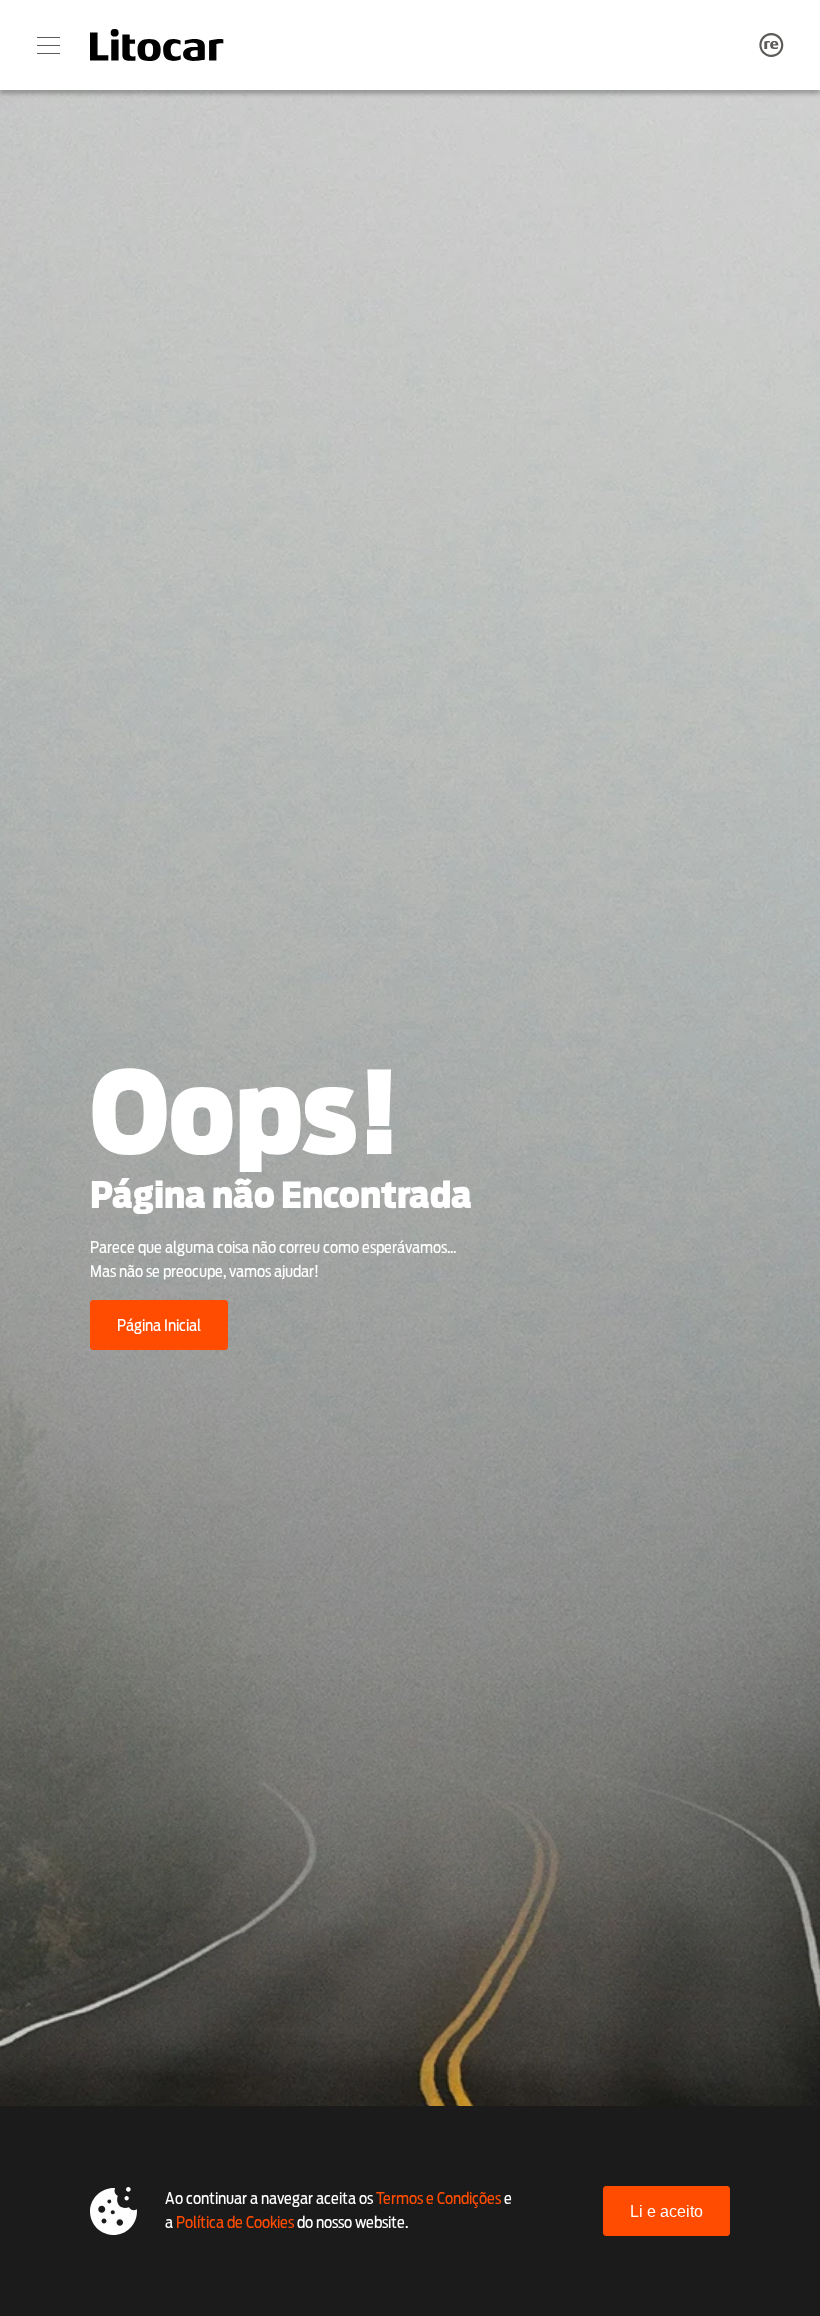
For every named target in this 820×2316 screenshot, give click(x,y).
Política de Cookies (235, 2222)
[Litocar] (157, 45)
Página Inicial (159, 1325)
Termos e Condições (438, 2198)
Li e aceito (666, 2211)
